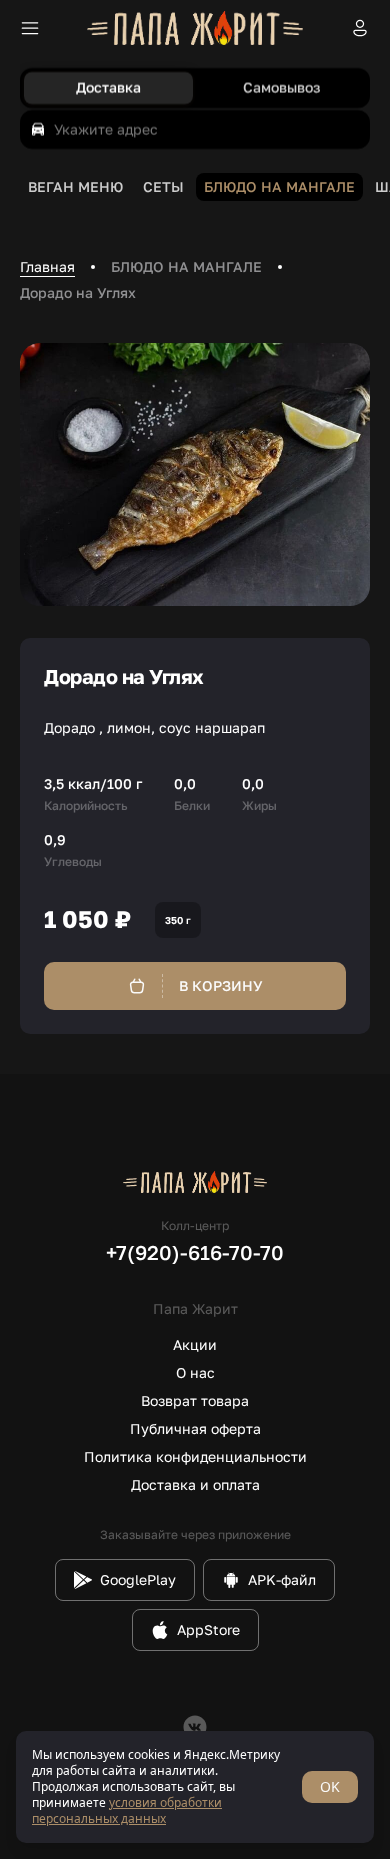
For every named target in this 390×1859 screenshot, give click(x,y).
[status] (195, 1787)
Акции (195, 1344)
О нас (195, 1372)
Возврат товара (195, 1400)
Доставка (108, 87)
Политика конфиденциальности (195, 1456)
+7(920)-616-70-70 (195, 1252)
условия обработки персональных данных (127, 1810)
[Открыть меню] (30, 28)
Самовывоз (281, 87)
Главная (47, 266)
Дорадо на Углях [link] (78, 292)
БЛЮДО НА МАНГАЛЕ (186, 266)
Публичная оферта (195, 1428)
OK (330, 1786)
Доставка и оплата (195, 1484)
